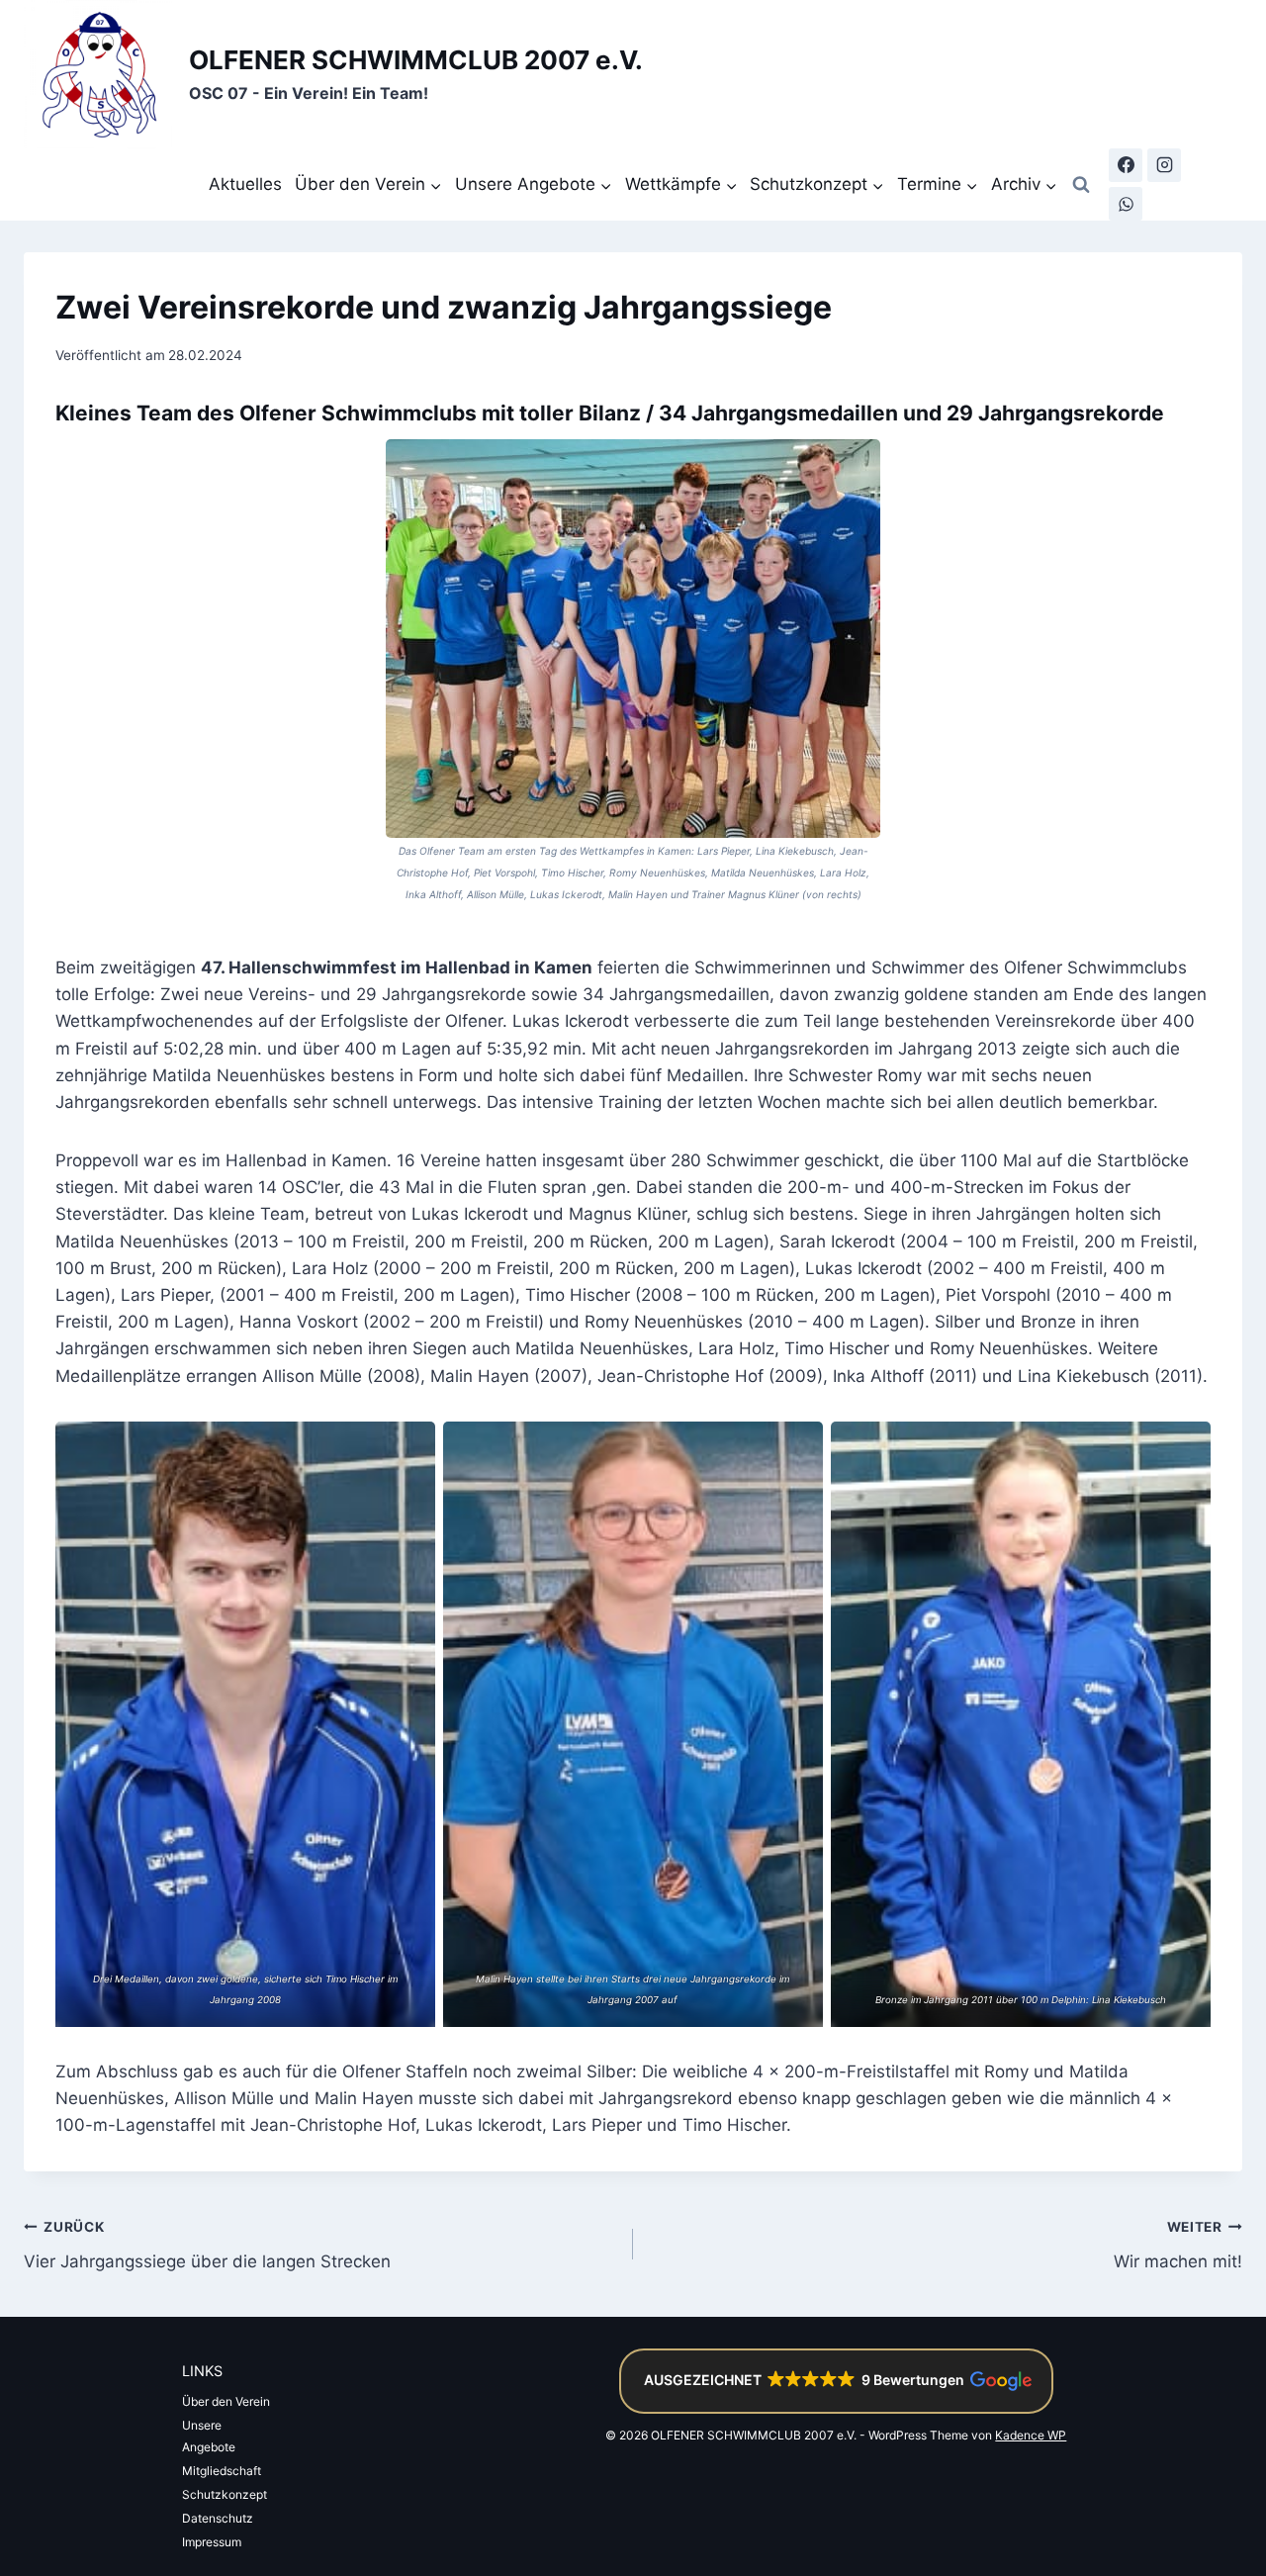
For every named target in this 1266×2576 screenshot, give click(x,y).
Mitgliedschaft (222, 2471)
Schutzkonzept (225, 2494)
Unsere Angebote (209, 2436)
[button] (836, 2381)
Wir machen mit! (1178, 2245)
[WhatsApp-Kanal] (1126, 204)
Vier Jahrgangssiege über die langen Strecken (207, 2245)
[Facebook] (1126, 165)
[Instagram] (1164, 165)
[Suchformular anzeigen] (1081, 185)
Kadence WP (1031, 2435)
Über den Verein (226, 2401)
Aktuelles (245, 184)
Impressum (212, 2542)
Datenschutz (218, 2518)
